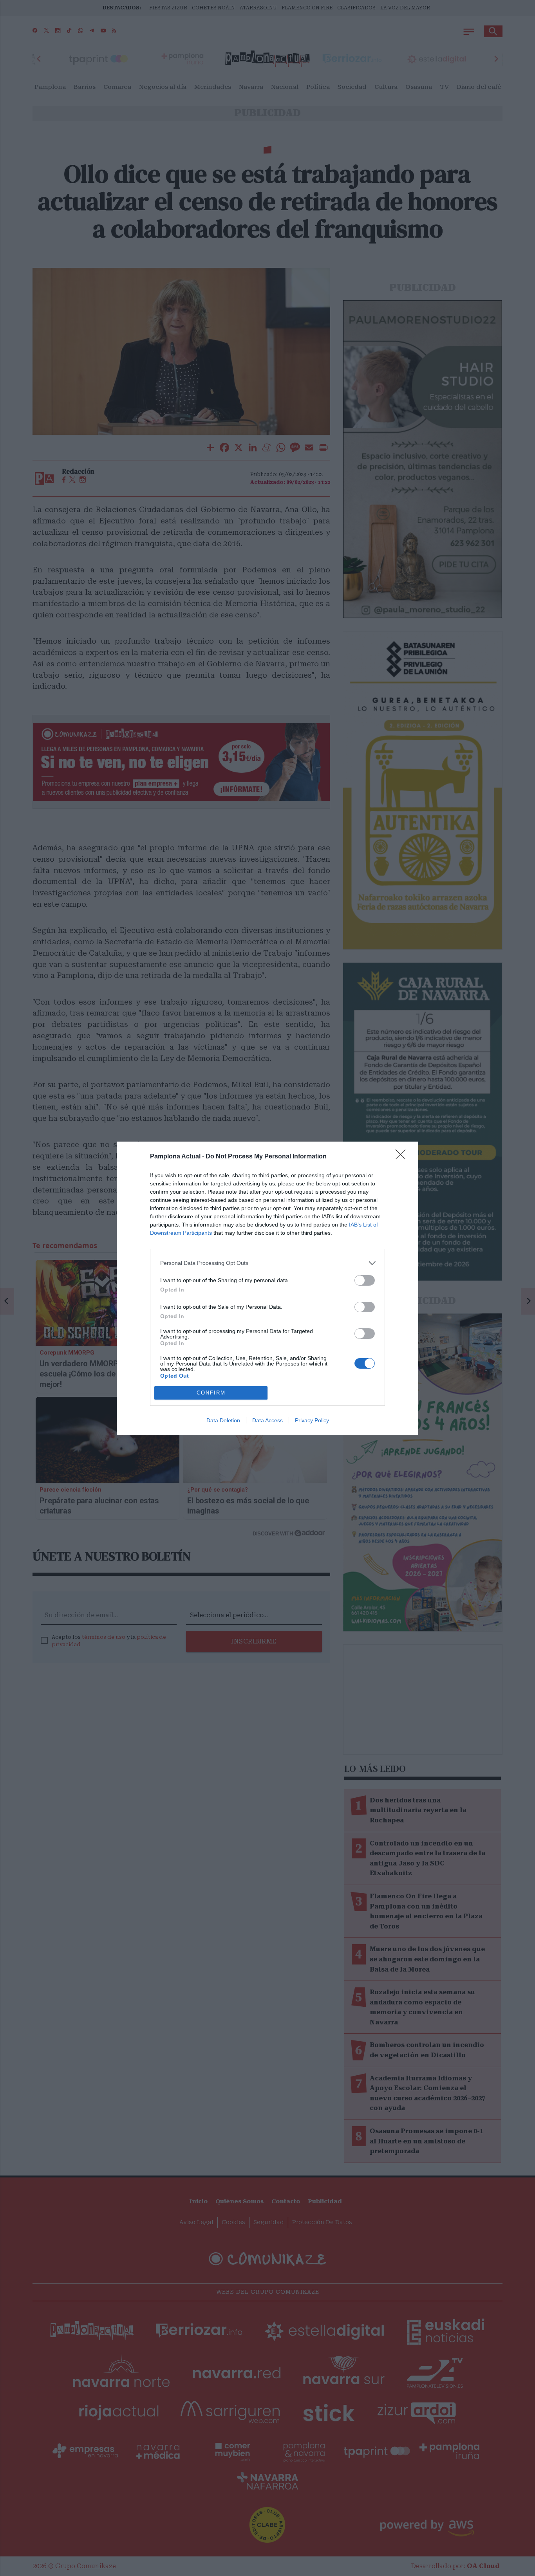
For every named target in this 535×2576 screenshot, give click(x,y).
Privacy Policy (312, 1420)
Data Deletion (223, 1420)
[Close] (403, 1157)
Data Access (267, 1420)
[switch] (365, 1280)
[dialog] (267, 1288)
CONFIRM (211, 1393)
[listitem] (267, 1263)
